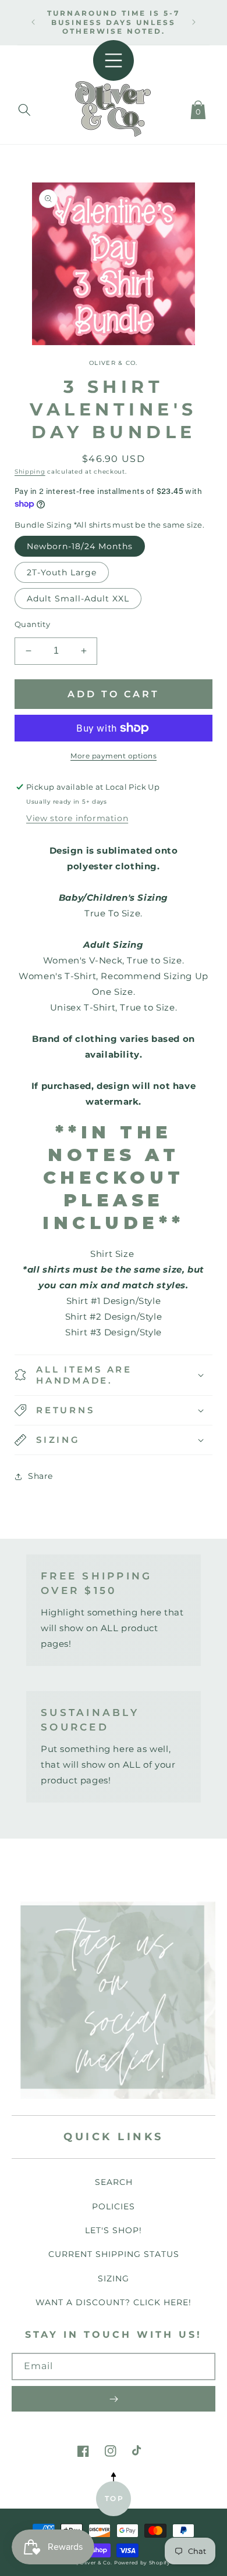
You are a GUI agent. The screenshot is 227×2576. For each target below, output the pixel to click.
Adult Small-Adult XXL (78, 599)
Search (114, 2182)
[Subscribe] (114, 2399)
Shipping (30, 472)
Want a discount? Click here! (114, 2302)
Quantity (32, 624)
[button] (24, 108)
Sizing (114, 2278)
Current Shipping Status (114, 2254)
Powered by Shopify (142, 2563)
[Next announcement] (194, 22)
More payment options (114, 756)
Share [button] (40, 1476)
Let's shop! (114, 2230)
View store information (77, 818)
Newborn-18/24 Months (80, 546)
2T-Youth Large (62, 572)
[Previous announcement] (33, 22)
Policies (114, 2206)
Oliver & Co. (96, 2563)
